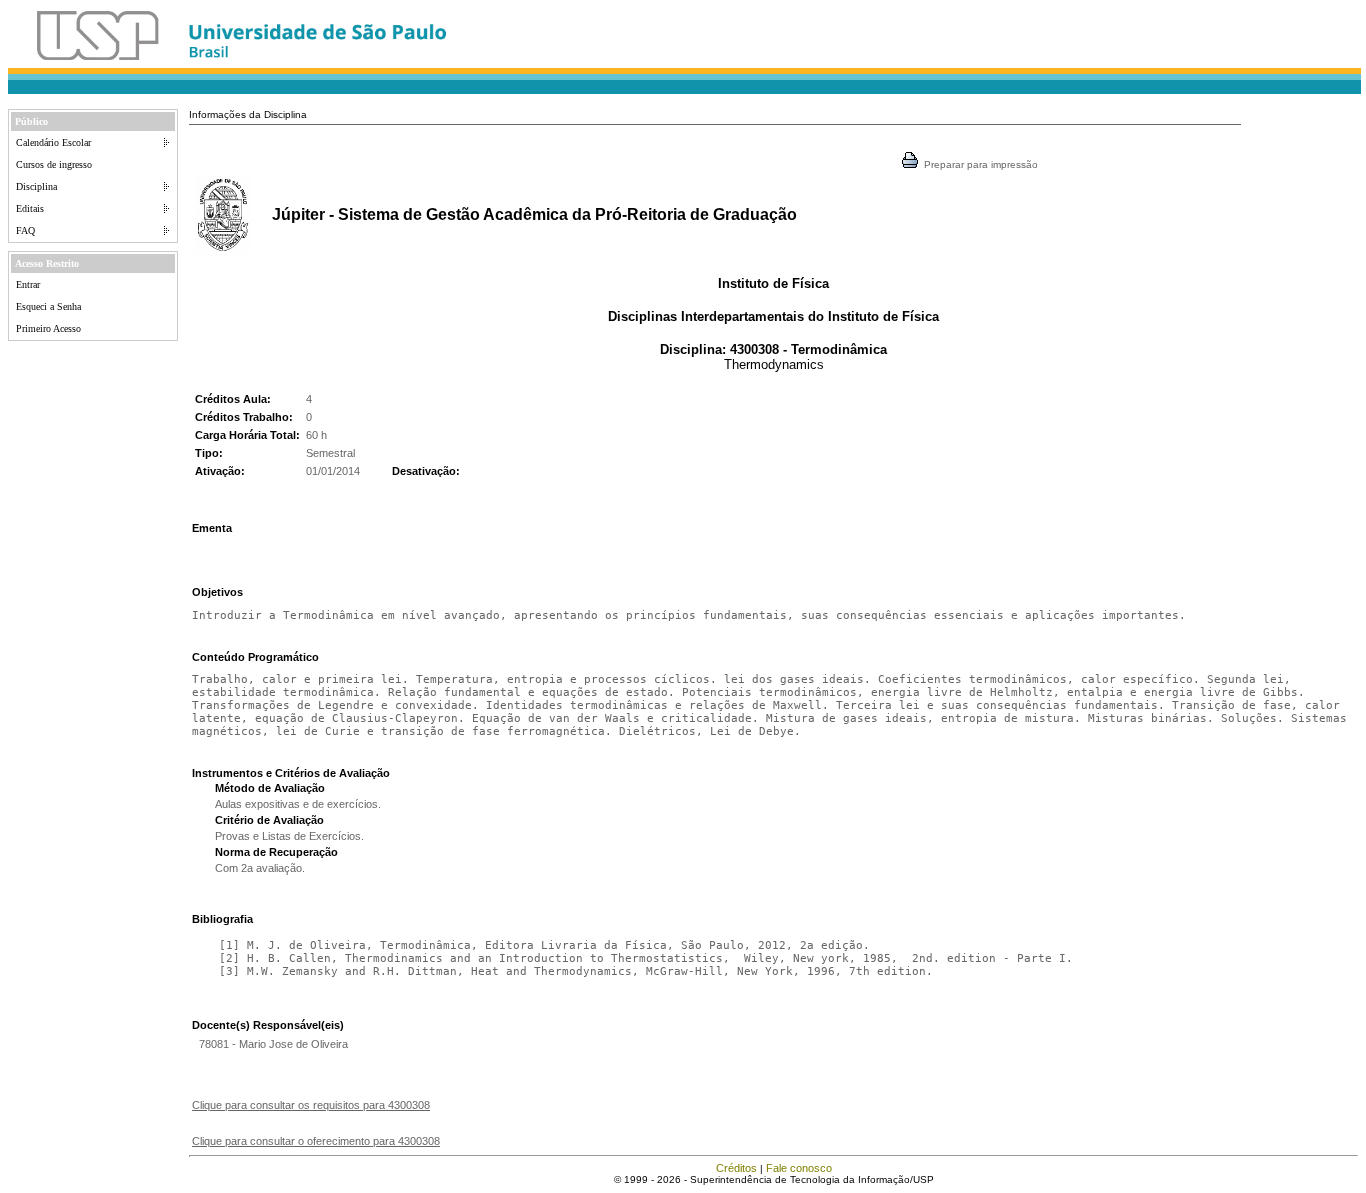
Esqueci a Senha (48, 306)
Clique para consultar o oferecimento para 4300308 (316, 1141)
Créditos (736, 1168)
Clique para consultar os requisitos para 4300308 (311, 1105)
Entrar (28, 284)
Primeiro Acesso (48, 328)
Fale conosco (799, 1168)
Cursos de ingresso (54, 164)
